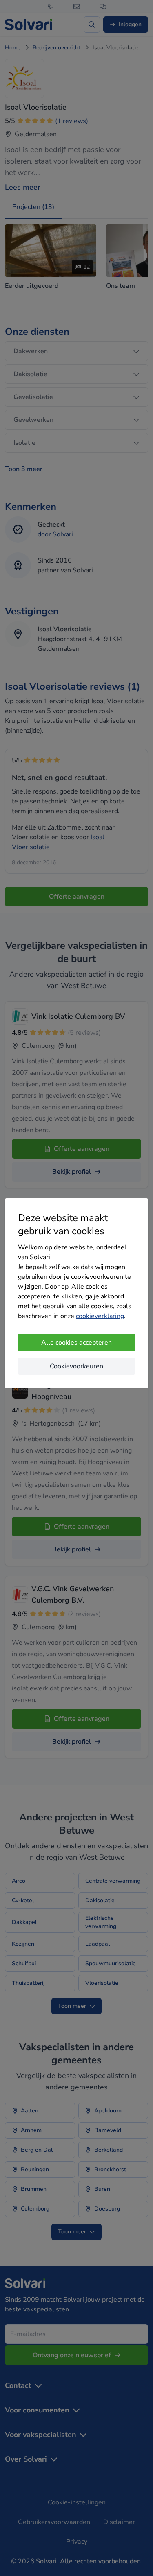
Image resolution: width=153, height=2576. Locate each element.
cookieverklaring (100, 1316)
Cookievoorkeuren (76, 1366)
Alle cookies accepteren (76, 1343)
